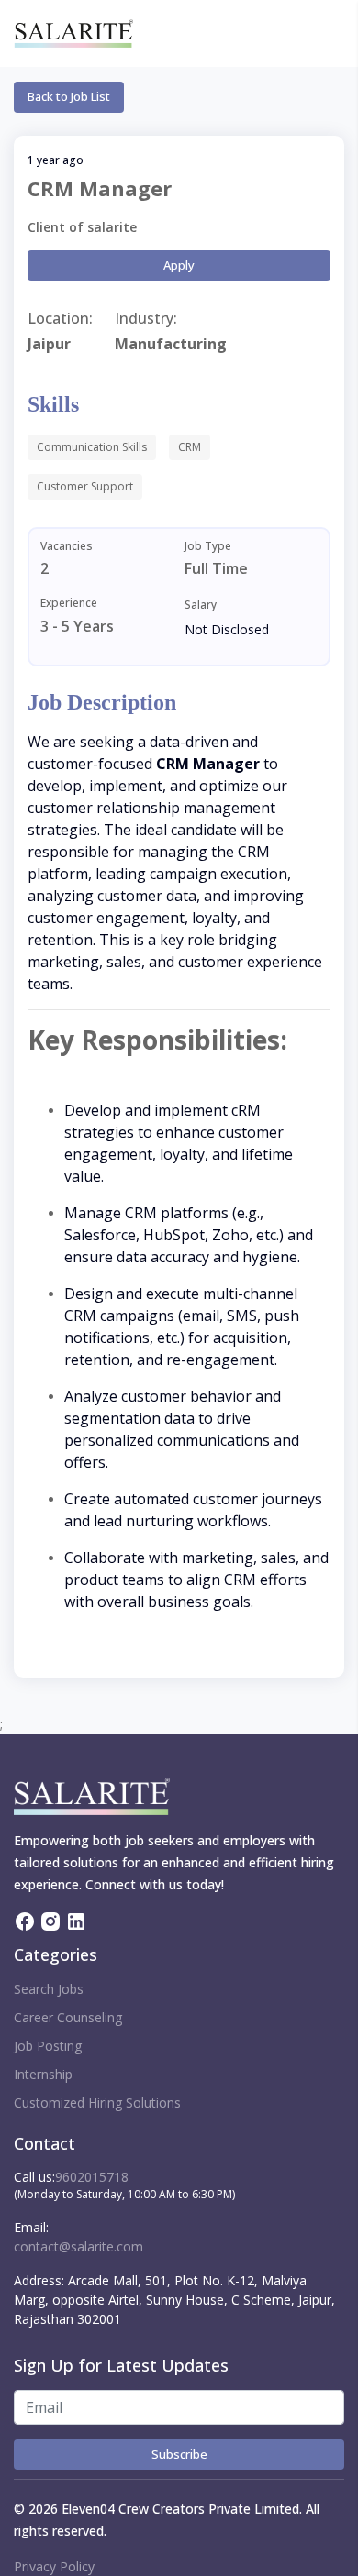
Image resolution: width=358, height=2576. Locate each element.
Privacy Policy (54, 2566)
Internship (43, 2074)
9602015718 (92, 2177)
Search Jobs (49, 1989)
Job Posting (48, 2046)
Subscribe (179, 2454)
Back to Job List (69, 96)
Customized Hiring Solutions (97, 2103)
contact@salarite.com (78, 2246)
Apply (179, 265)
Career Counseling (68, 2017)
